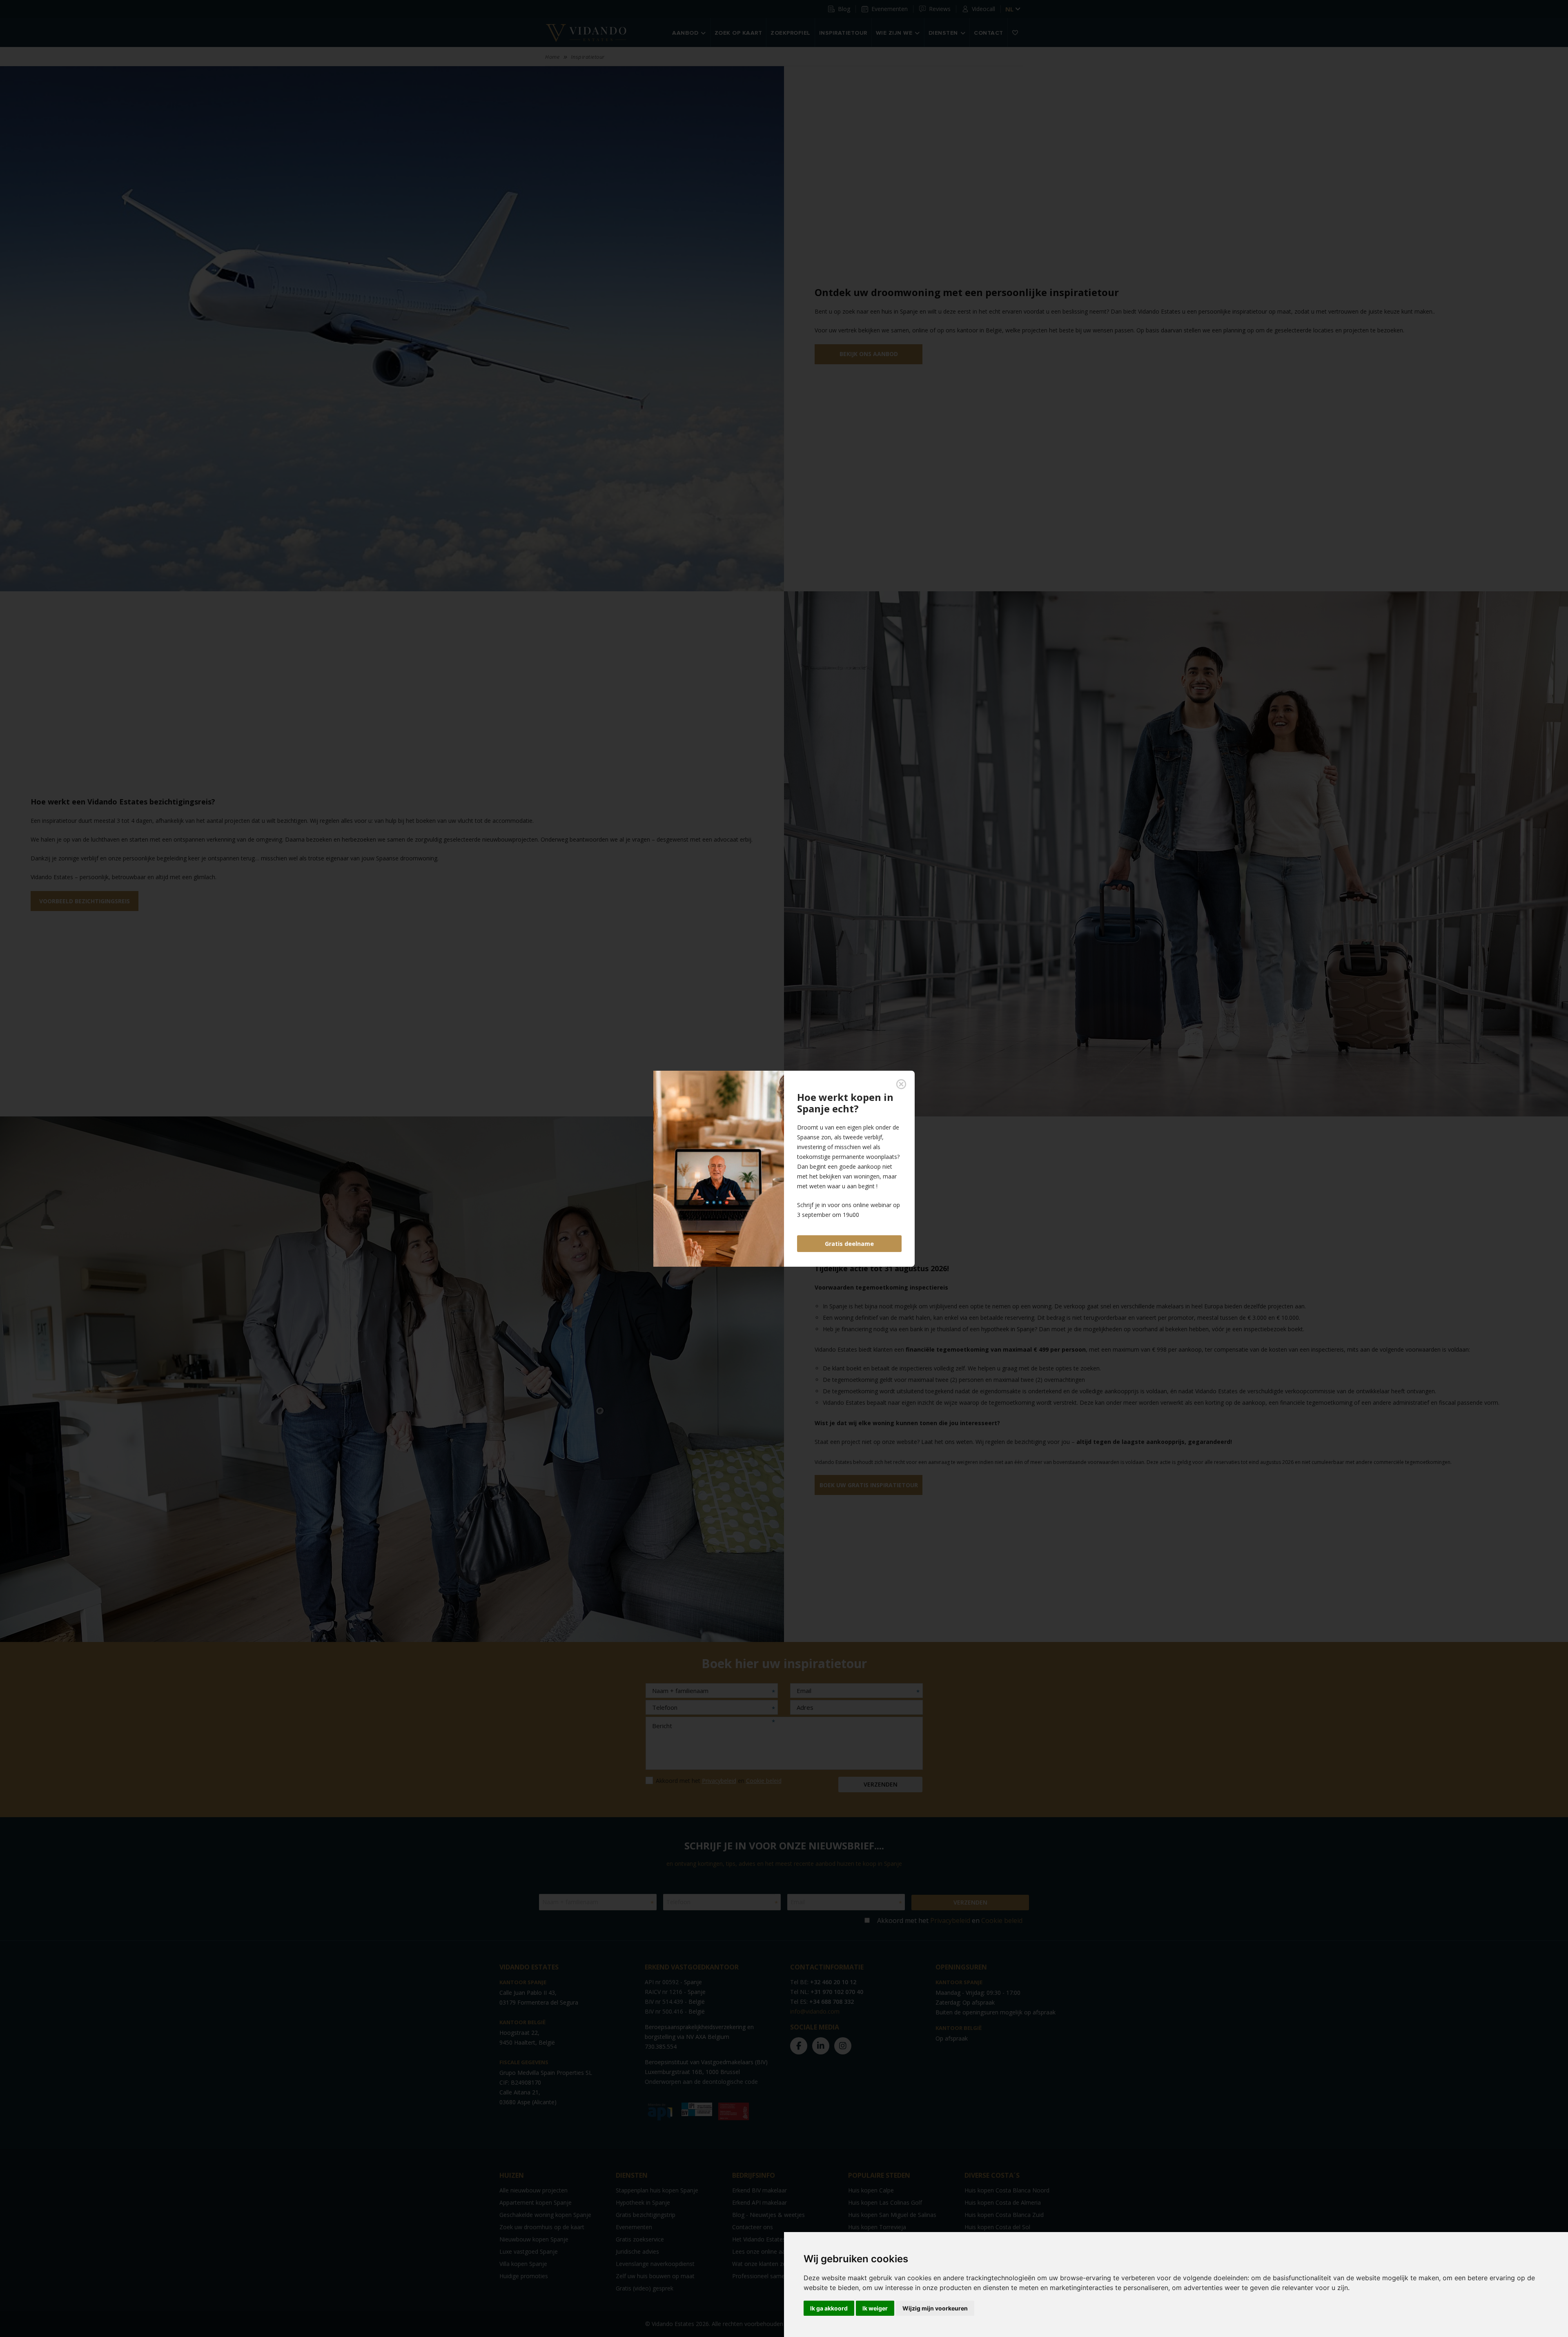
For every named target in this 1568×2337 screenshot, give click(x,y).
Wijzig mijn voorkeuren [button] (935, 2308)
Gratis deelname (849, 1244)
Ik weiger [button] (875, 2308)
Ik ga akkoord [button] (829, 2308)
